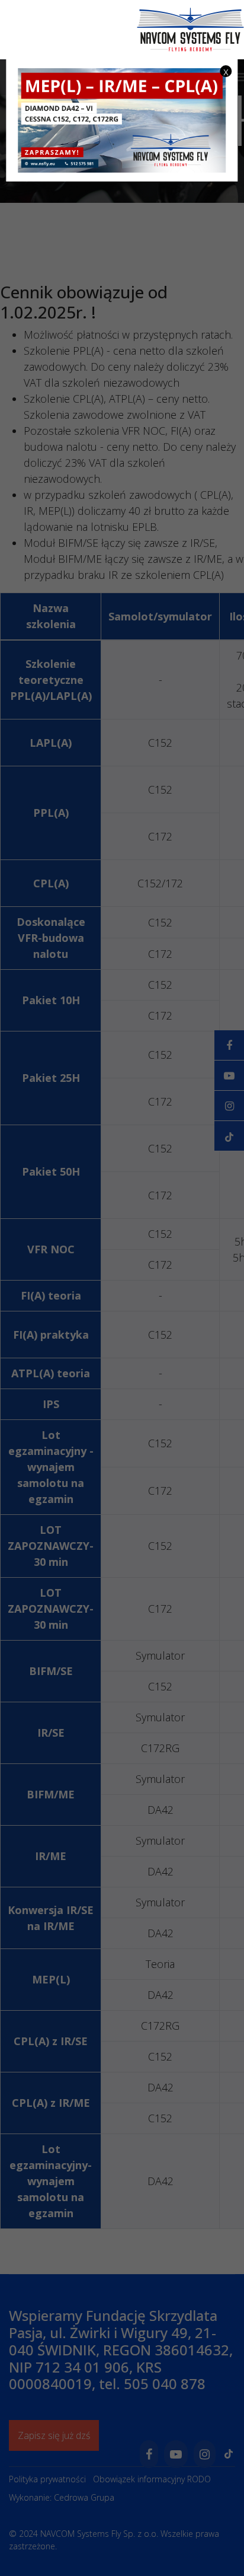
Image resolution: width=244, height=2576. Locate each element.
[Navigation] (239, 77)
